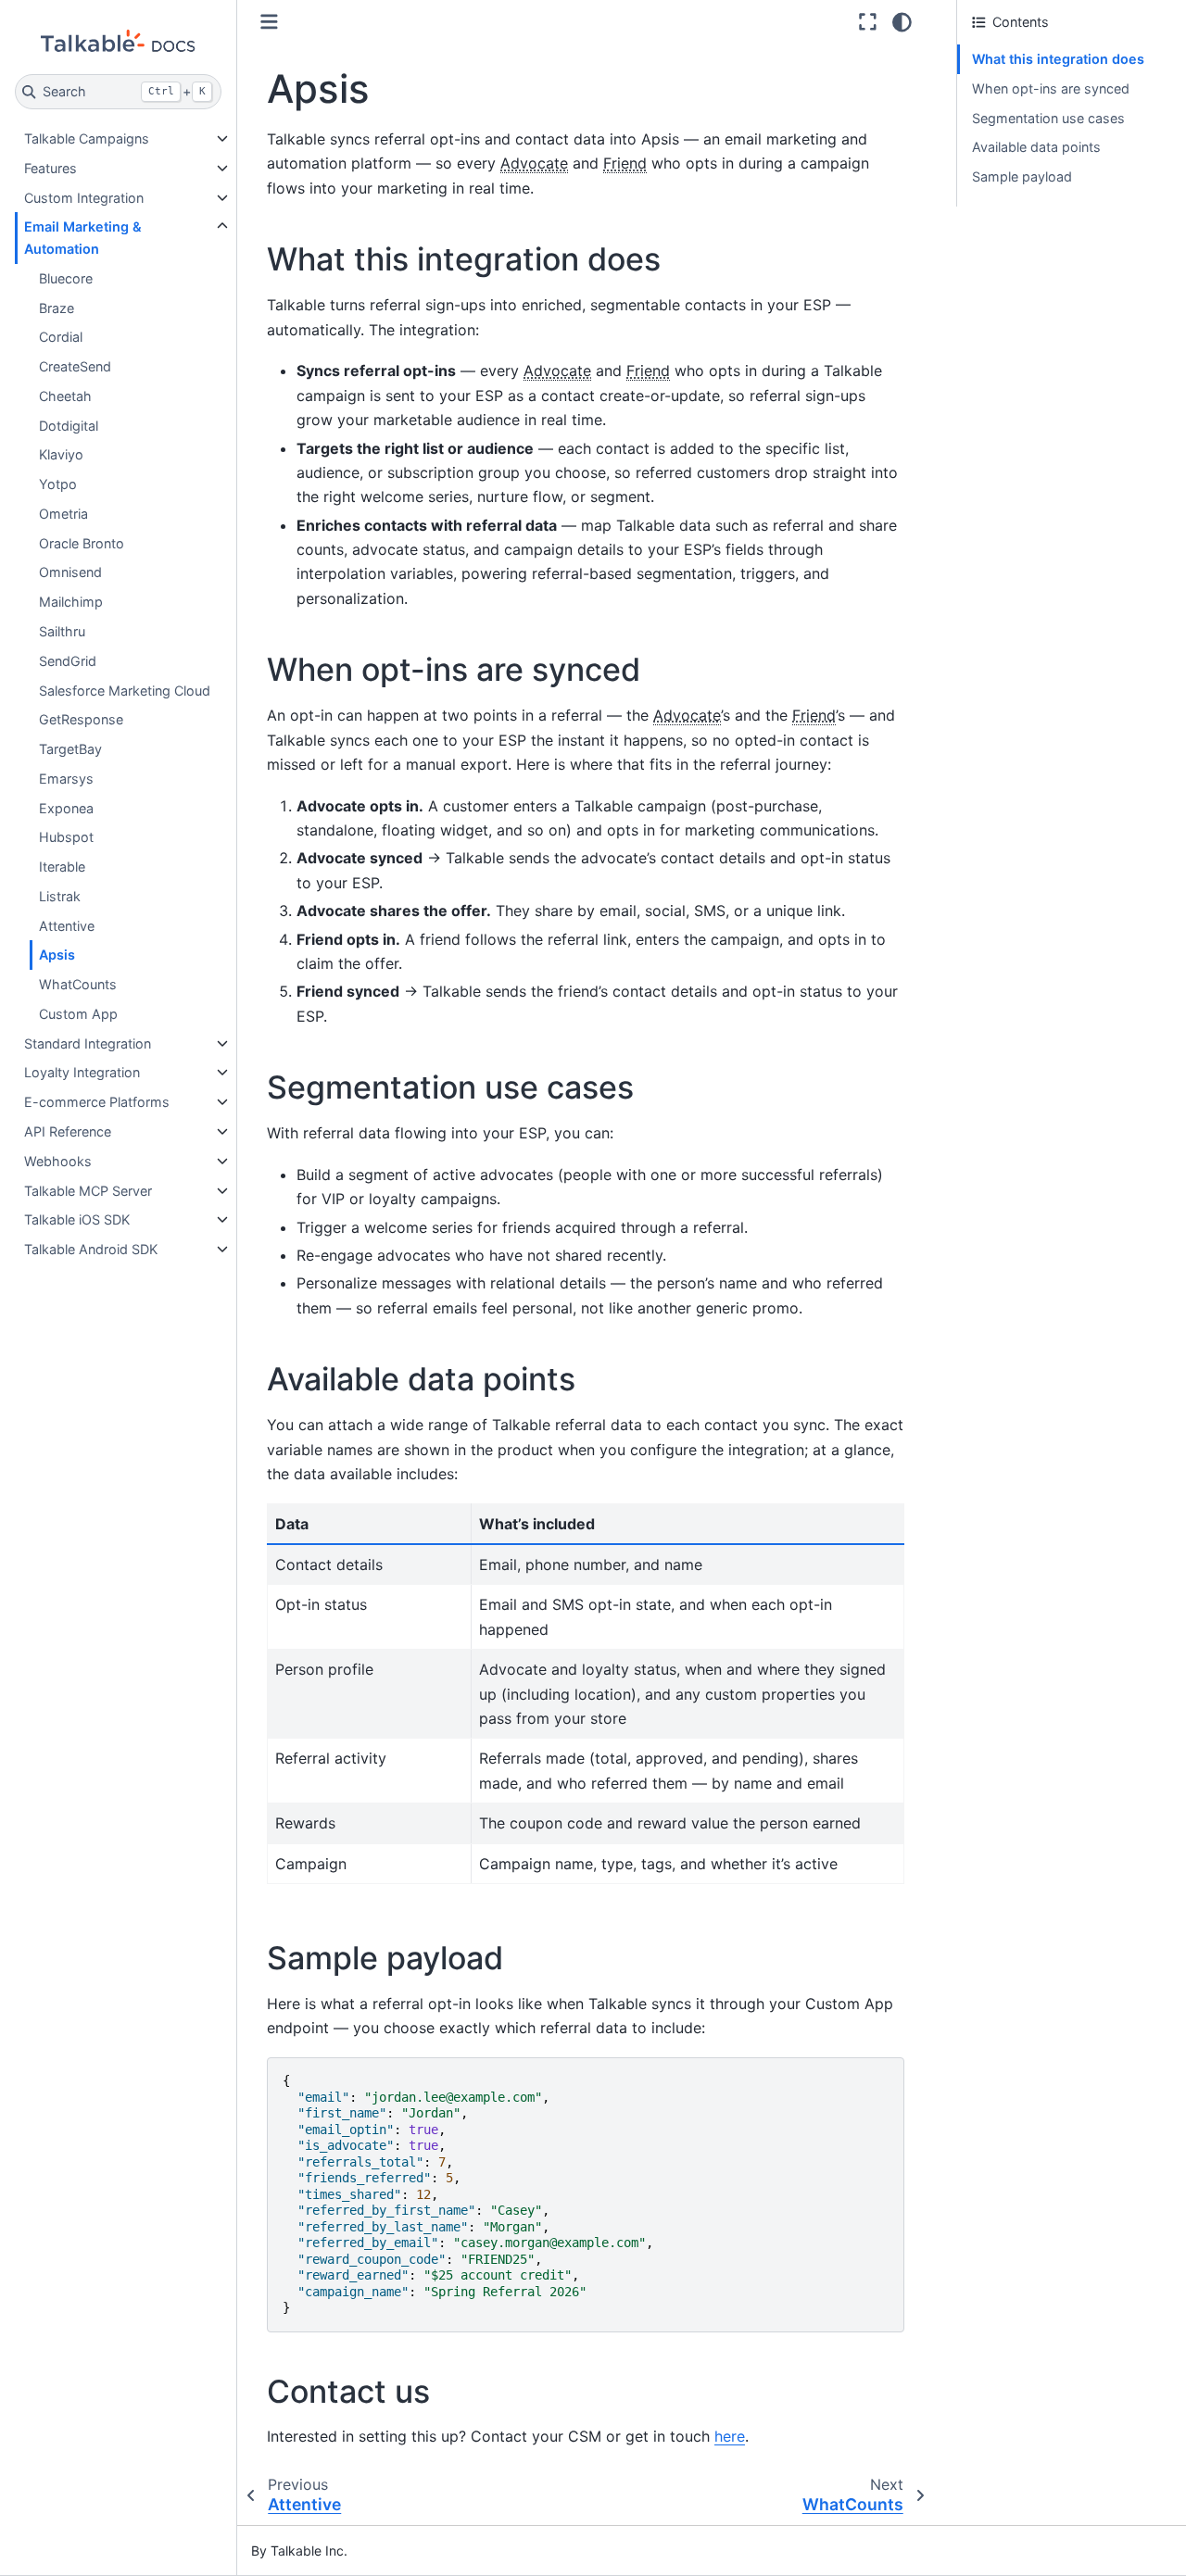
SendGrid (68, 661)
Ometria (63, 514)
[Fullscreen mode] (868, 22)
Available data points (1036, 147)
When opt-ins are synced (1051, 88)
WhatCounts (78, 984)
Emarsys (66, 779)
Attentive (67, 926)
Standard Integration (88, 1043)
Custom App (78, 1014)
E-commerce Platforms (97, 1102)
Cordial (61, 337)
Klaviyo (61, 454)
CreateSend (75, 366)
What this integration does (1058, 59)
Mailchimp (71, 602)
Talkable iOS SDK (77, 1219)
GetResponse (81, 719)
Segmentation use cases (1048, 118)
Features (50, 168)
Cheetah (65, 396)
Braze (57, 308)
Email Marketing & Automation (83, 238)
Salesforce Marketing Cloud (125, 691)
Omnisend (70, 572)
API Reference (68, 1131)
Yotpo (58, 484)
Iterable (62, 867)
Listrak (60, 896)
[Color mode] (902, 22)
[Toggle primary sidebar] (269, 22)
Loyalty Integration (82, 1072)
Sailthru (62, 631)
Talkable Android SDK (91, 1249)
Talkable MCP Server (88, 1191)
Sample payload (1022, 176)
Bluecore (66, 278)
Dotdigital (69, 426)
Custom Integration (84, 198)
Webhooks (58, 1161)
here (730, 2436)
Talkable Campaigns (87, 138)
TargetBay (70, 749)
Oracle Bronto (82, 543)
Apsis (57, 955)
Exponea (66, 808)
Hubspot (66, 837)
